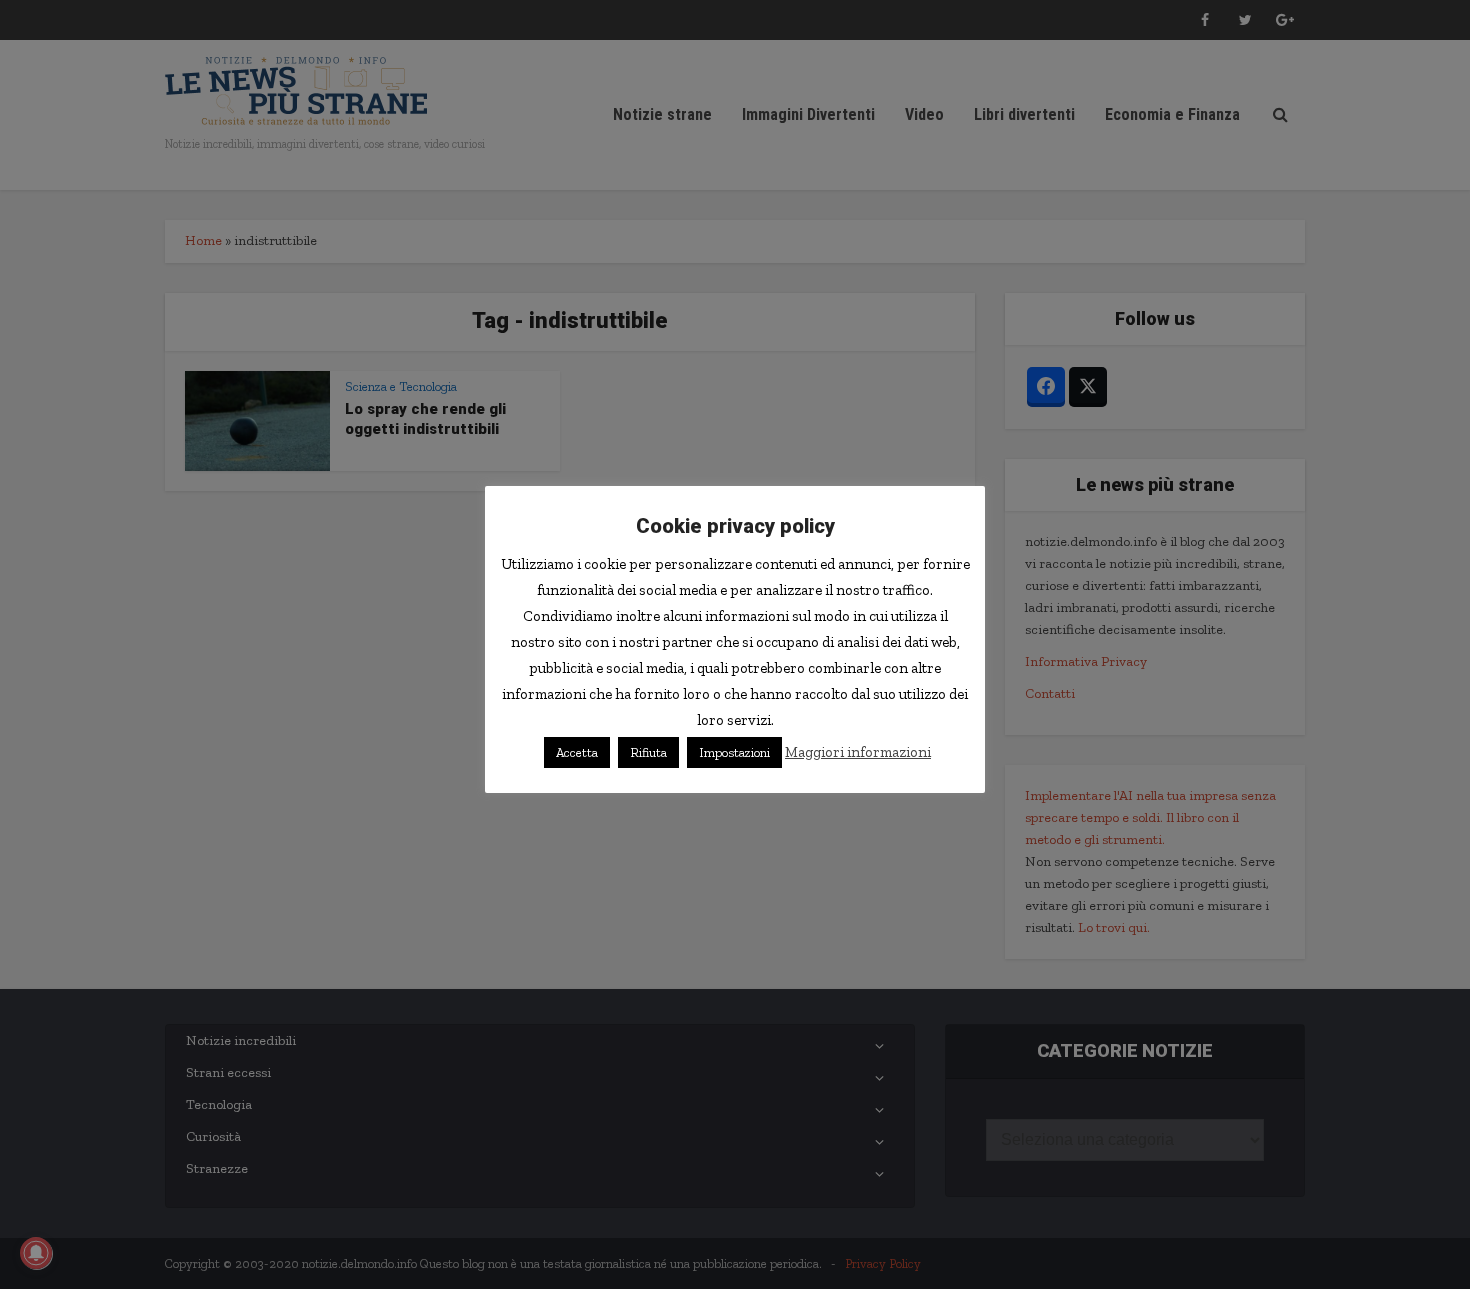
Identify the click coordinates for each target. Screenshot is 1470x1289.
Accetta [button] (577, 752)
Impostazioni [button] (734, 752)
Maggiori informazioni (858, 752)
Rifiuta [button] (648, 752)
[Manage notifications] (36, 1253)
